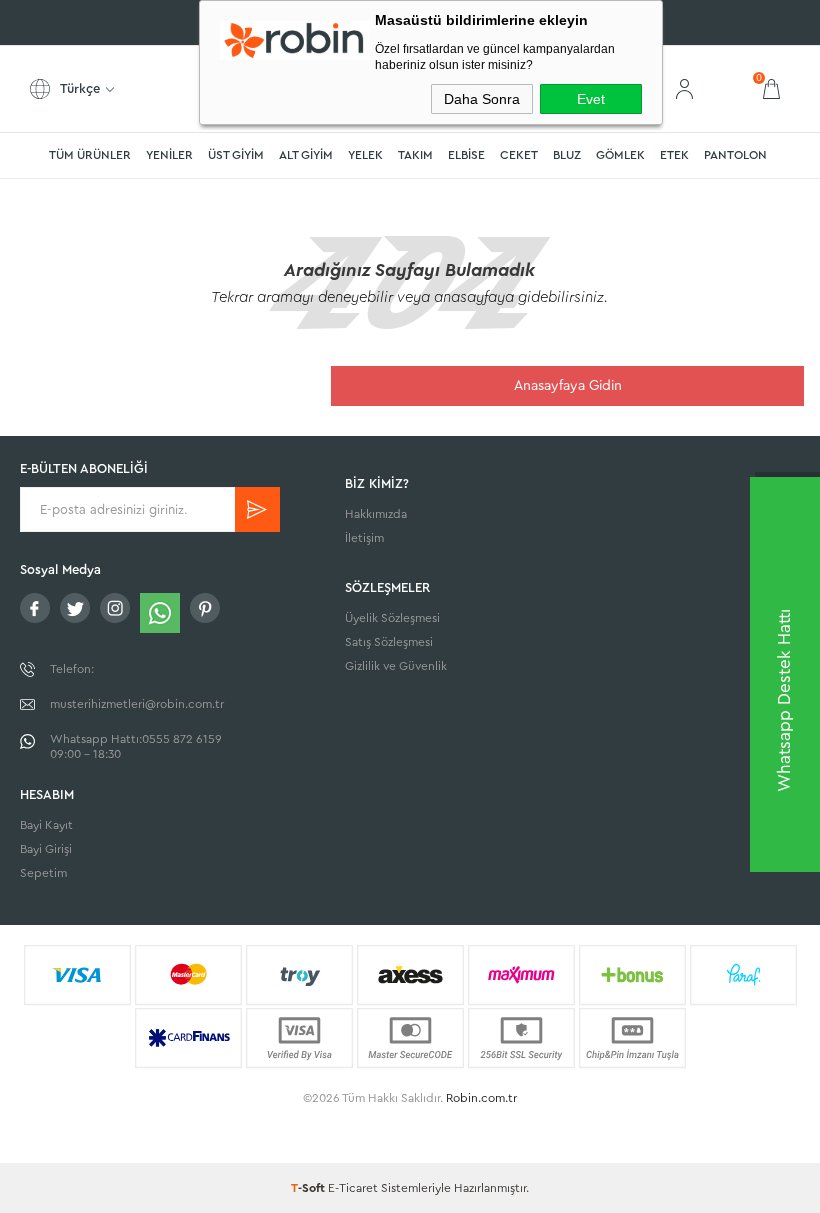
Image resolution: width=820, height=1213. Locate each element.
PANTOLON (735, 155)
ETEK (674, 155)
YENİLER (169, 155)
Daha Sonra (482, 99)
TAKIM (415, 155)
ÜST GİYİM (236, 155)
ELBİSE (466, 155)
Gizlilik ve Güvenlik (396, 666)
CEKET (519, 155)
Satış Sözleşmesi (389, 642)
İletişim (364, 538)
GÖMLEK (620, 155)
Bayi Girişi (46, 849)
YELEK (365, 155)
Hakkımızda (376, 514)
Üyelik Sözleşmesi (392, 618)
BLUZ (567, 155)
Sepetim (43, 873)
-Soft (309, 1188)
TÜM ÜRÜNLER (90, 155)
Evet (591, 99)
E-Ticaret (353, 1188)
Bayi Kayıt (46, 825)
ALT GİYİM (306, 155)
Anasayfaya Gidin (568, 386)
